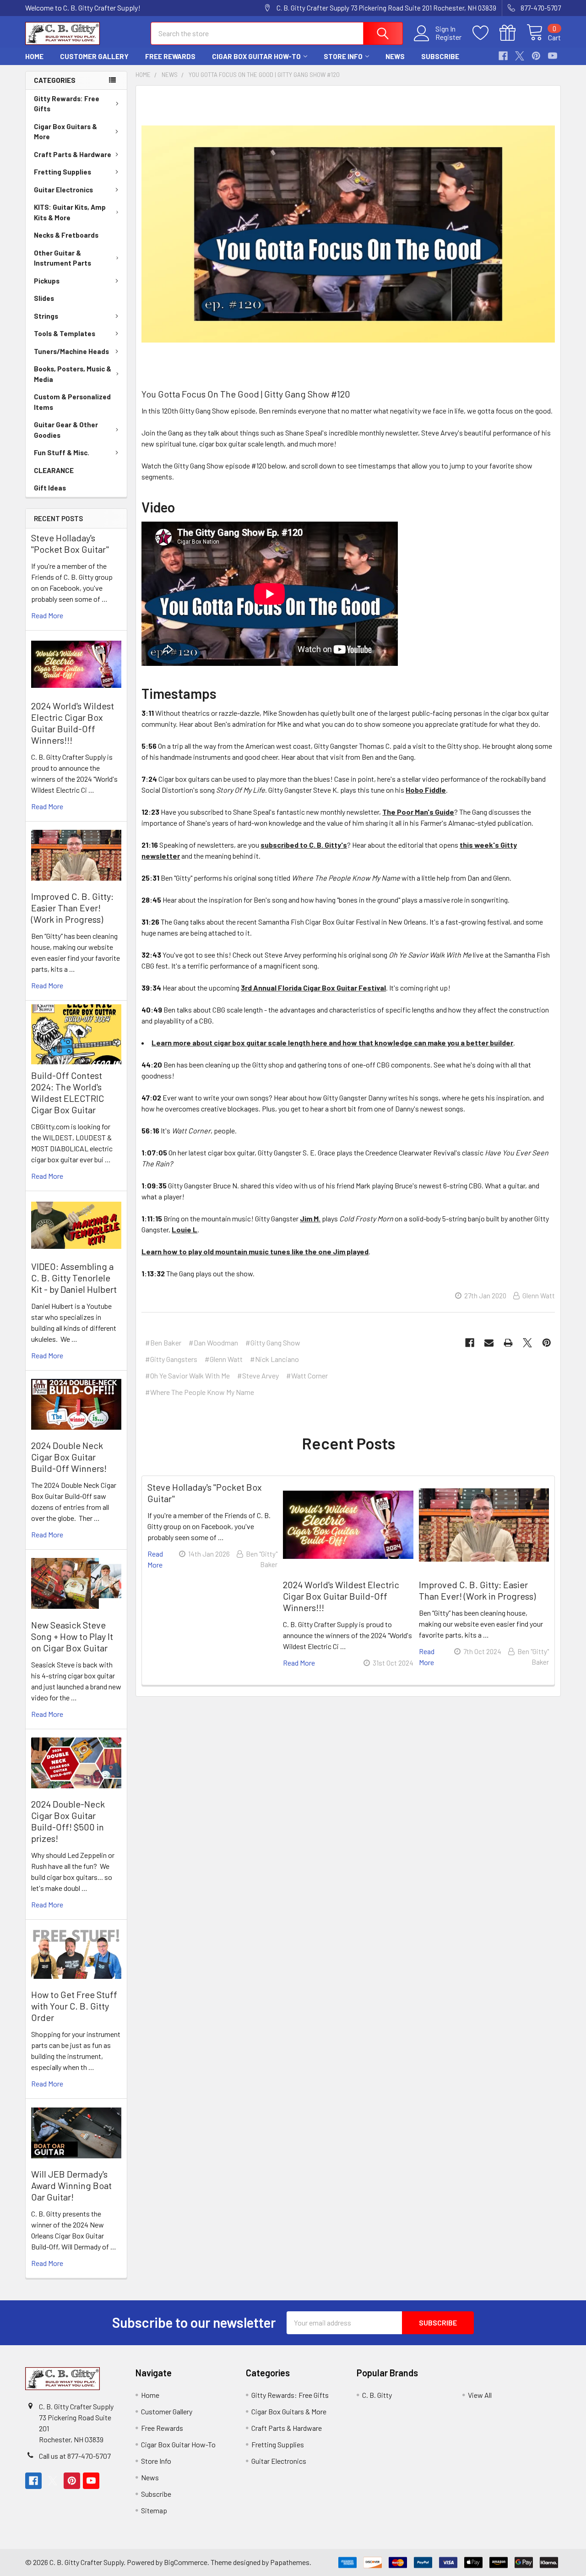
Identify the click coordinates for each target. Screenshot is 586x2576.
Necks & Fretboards (66, 235)
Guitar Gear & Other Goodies (66, 430)
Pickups (47, 281)
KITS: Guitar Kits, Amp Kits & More (70, 212)
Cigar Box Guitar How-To (256, 56)
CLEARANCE (54, 470)
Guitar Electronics (63, 190)
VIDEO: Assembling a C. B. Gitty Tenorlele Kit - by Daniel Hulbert (74, 1278)
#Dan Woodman (213, 1342)
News (395, 56)
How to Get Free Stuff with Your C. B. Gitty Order (74, 2006)
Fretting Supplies (62, 172)
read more (47, 615)
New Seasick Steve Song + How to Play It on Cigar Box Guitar (72, 1636)
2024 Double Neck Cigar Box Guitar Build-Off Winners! (69, 1457)
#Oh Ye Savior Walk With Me (187, 1375)
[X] (520, 56)
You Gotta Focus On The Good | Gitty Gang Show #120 (246, 394)
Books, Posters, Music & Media (73, 374)
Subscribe (440, 56)
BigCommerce (186, 2562)
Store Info (343, 56)
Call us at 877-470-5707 (75, 2456)
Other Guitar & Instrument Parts (62, 258)
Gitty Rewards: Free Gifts (67, 104)
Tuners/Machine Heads (71, 351)
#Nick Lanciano (274, 1359)
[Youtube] (553, 56)
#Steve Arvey (258, 1375)
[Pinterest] (536, 56)
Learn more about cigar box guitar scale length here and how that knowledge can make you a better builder (332, 1043)
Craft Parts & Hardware (73, 154)
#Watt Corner (307, 1375)
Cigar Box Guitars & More (65, 132)
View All (480, 2395)
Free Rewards (170, 56)
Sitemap (154, 2510)
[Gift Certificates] (513, 33)
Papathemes (290, 2562)
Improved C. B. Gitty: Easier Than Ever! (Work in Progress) (72, 908)
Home (34, 56)
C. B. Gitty (377, 2395)
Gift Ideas (50, 488)
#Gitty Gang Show (273, 1342)
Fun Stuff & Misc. (62, 452)
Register (448, 37)
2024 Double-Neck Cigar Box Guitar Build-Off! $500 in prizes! (68, 1821)
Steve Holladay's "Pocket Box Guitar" (70, 543)
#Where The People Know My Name (200, 1392)
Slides (44, 298)
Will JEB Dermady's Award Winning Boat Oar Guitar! (71, 2185)
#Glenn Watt (224, 1359)
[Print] (508, 1343)
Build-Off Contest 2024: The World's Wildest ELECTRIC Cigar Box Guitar (68, 1092)
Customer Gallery (94, 56)
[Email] (489, 1343)
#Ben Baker (163, 1342)
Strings (46, 316)
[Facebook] (503, 56)
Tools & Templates (65, 333)
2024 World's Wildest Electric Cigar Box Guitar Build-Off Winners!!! (73, 723)
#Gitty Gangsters (171, 1359)
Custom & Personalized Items (72, 402)
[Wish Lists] (486, 33)
